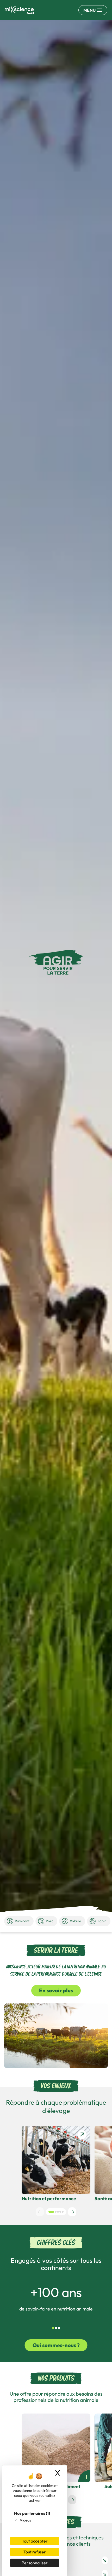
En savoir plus (56, 1990)
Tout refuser (35, 2552)
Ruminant (22, 1921)
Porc (49, 1921)
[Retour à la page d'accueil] (19, 10)
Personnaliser (35, 2563)
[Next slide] (72, 2212)
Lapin (102, 1921)
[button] (51, 2212)
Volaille (75, 1921)
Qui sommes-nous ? (56, 2345)
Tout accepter (35, 2541)
